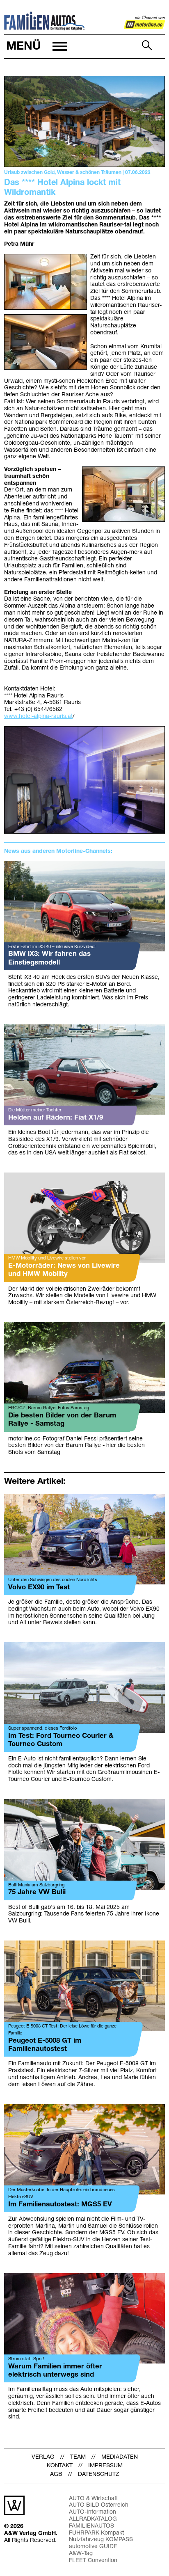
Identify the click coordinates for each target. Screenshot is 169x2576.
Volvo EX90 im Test (39, 1587)
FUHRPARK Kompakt (96, 2533)
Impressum (105, 2466)
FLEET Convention (93, 2561)
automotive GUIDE (93, 2547)
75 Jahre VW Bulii (37, 1892)
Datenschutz (99, 2474)
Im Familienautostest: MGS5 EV (60, 2205)
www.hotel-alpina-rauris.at (38, 717)
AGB (56, 2474)
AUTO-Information (92, 2512)
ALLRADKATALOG (93, 2519)
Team (78, 2457)
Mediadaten (120, 2457)
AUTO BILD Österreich (99, 2505)
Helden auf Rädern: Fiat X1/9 (56, 1118)
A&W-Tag (81, 2554)
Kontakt (60, 2466)
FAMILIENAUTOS (91, 2526)
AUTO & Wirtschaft (93, 2499)
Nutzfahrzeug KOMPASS (101, 2540)
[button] (36, 47)
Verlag (43, 2457)
